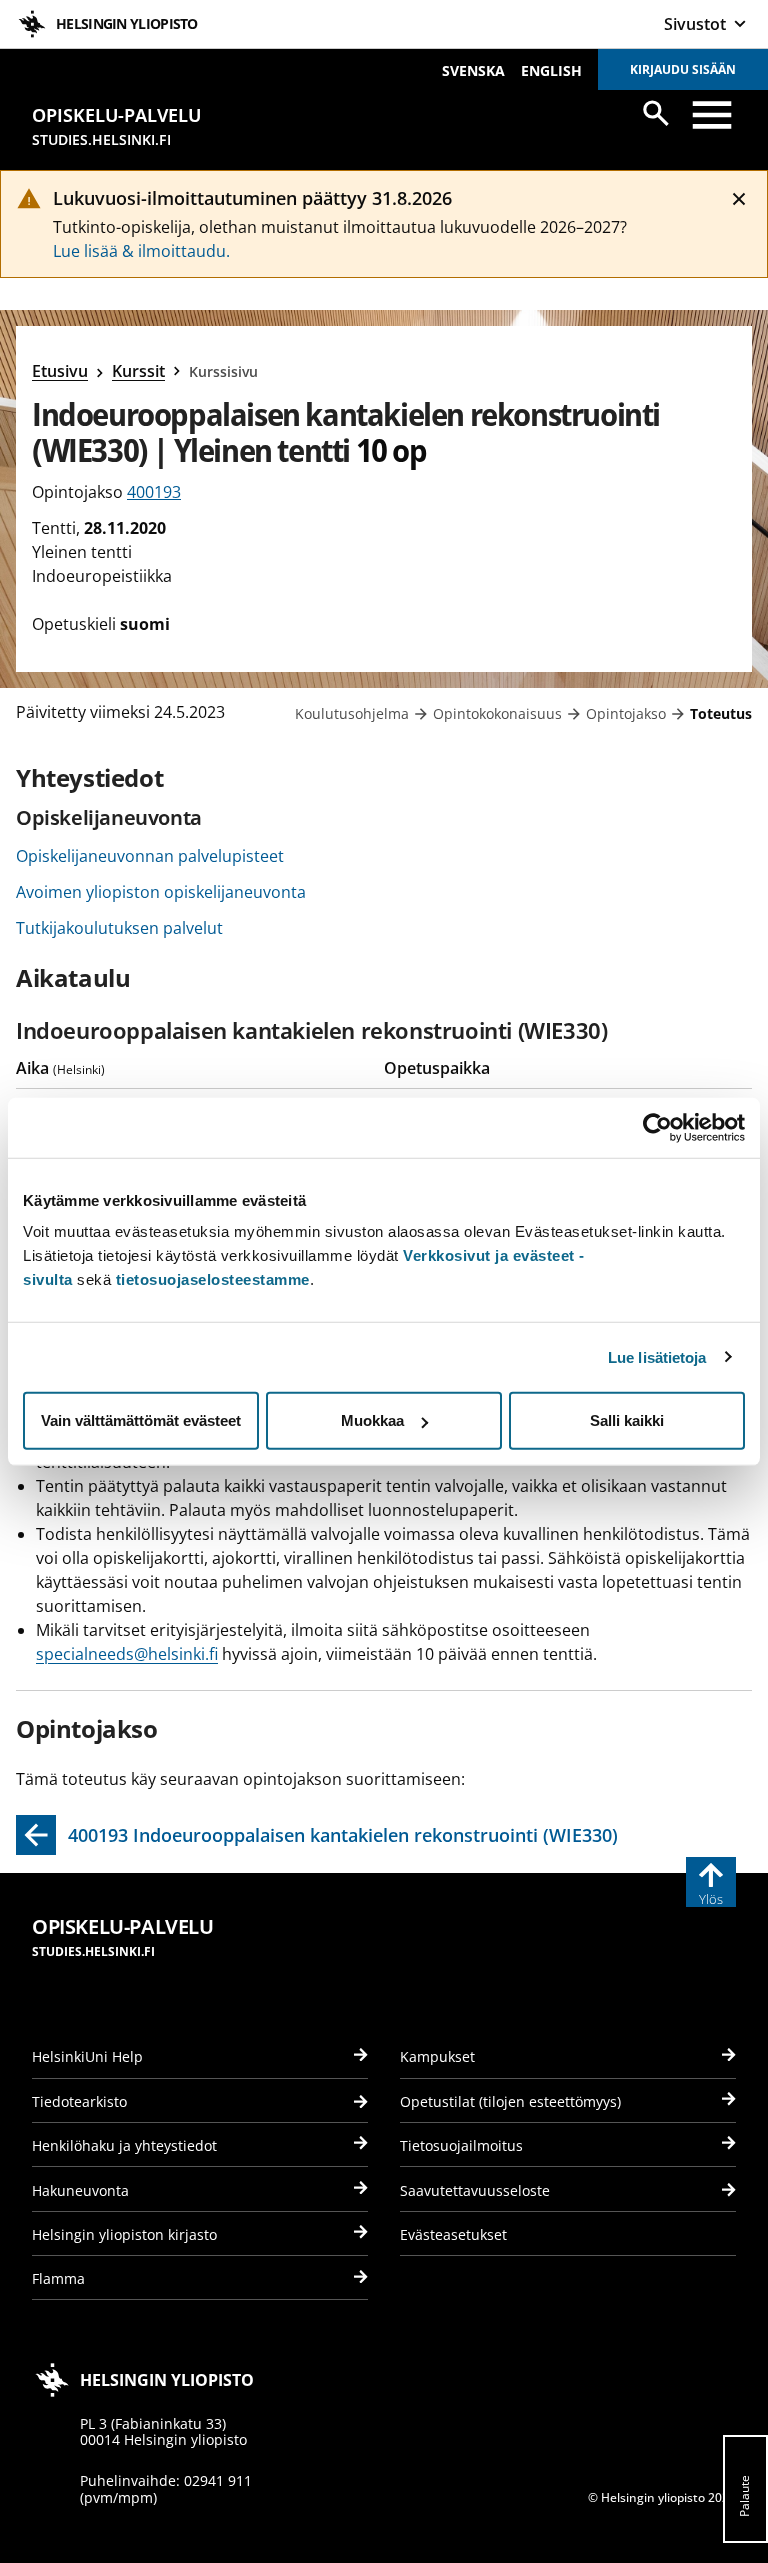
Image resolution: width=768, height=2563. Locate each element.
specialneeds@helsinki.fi (127, 1654)
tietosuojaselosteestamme (213, 1279)
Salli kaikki (627, 1420)
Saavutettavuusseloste (475, 2190)
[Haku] (656, 113)
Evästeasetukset (453, 2234)
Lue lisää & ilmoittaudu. (141, 251)
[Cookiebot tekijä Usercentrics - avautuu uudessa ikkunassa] (657, 1127)
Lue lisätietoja (657, 1356)
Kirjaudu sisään (683, 69)
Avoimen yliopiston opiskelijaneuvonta (161, 892)
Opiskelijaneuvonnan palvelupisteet (150, 856)
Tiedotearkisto (79, 2101)
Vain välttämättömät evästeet (141, 1420)
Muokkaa (372, 1420)
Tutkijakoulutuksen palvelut (119, 928)
